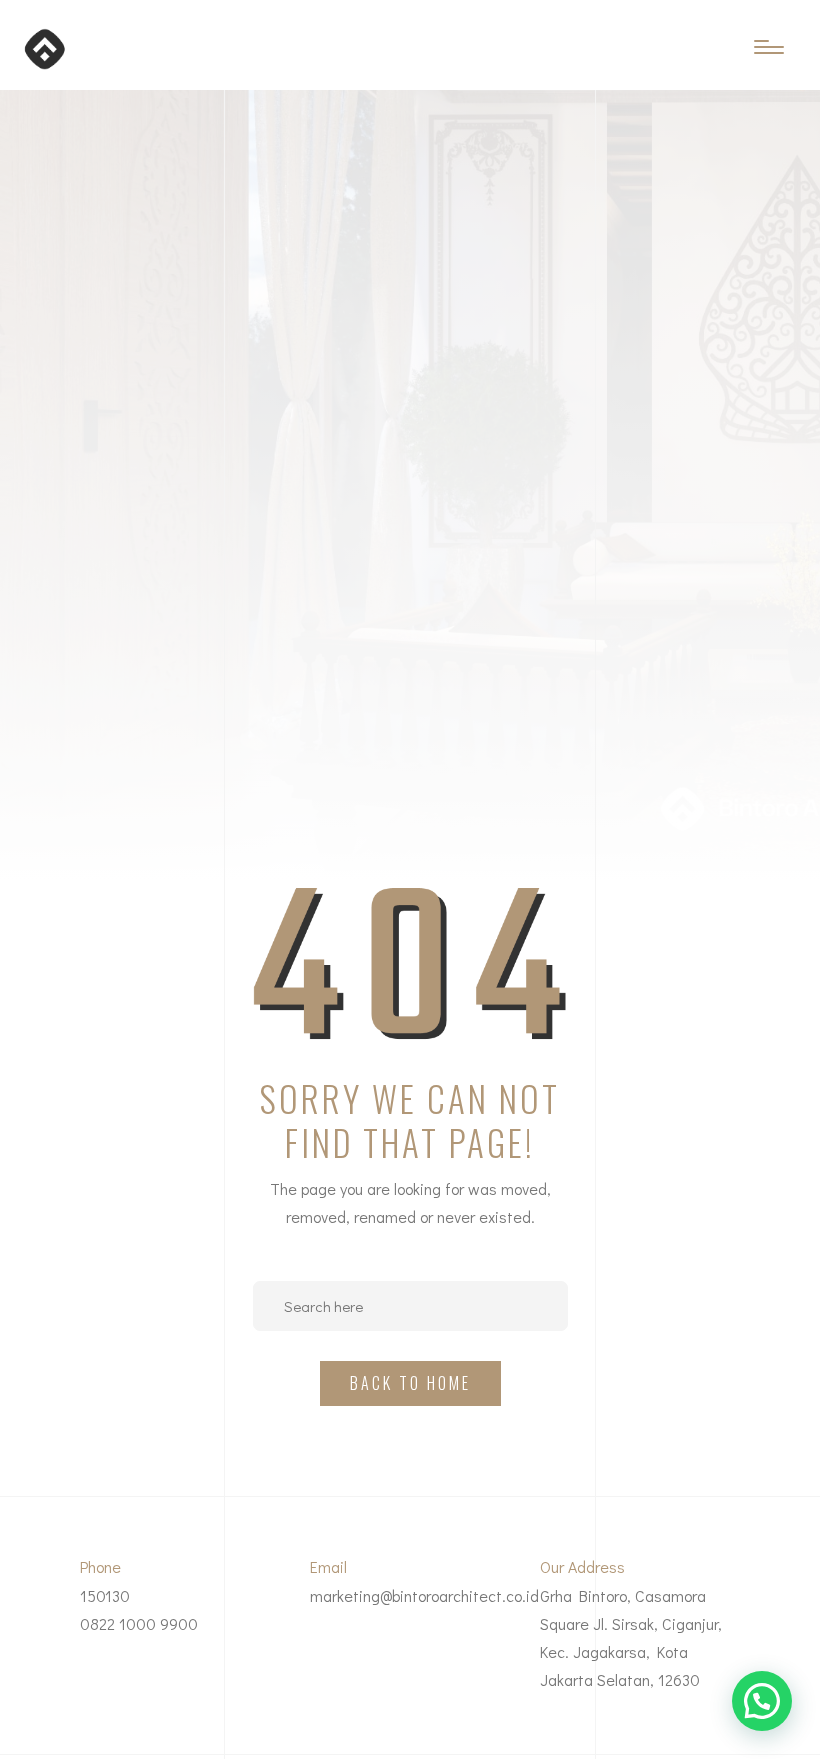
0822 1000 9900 (139, 1623)
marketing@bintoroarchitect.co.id (424, 1595)
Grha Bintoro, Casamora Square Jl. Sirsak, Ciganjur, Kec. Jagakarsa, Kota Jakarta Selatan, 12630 (631, 1637)
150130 (105, 1595)
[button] (762, 1701)
